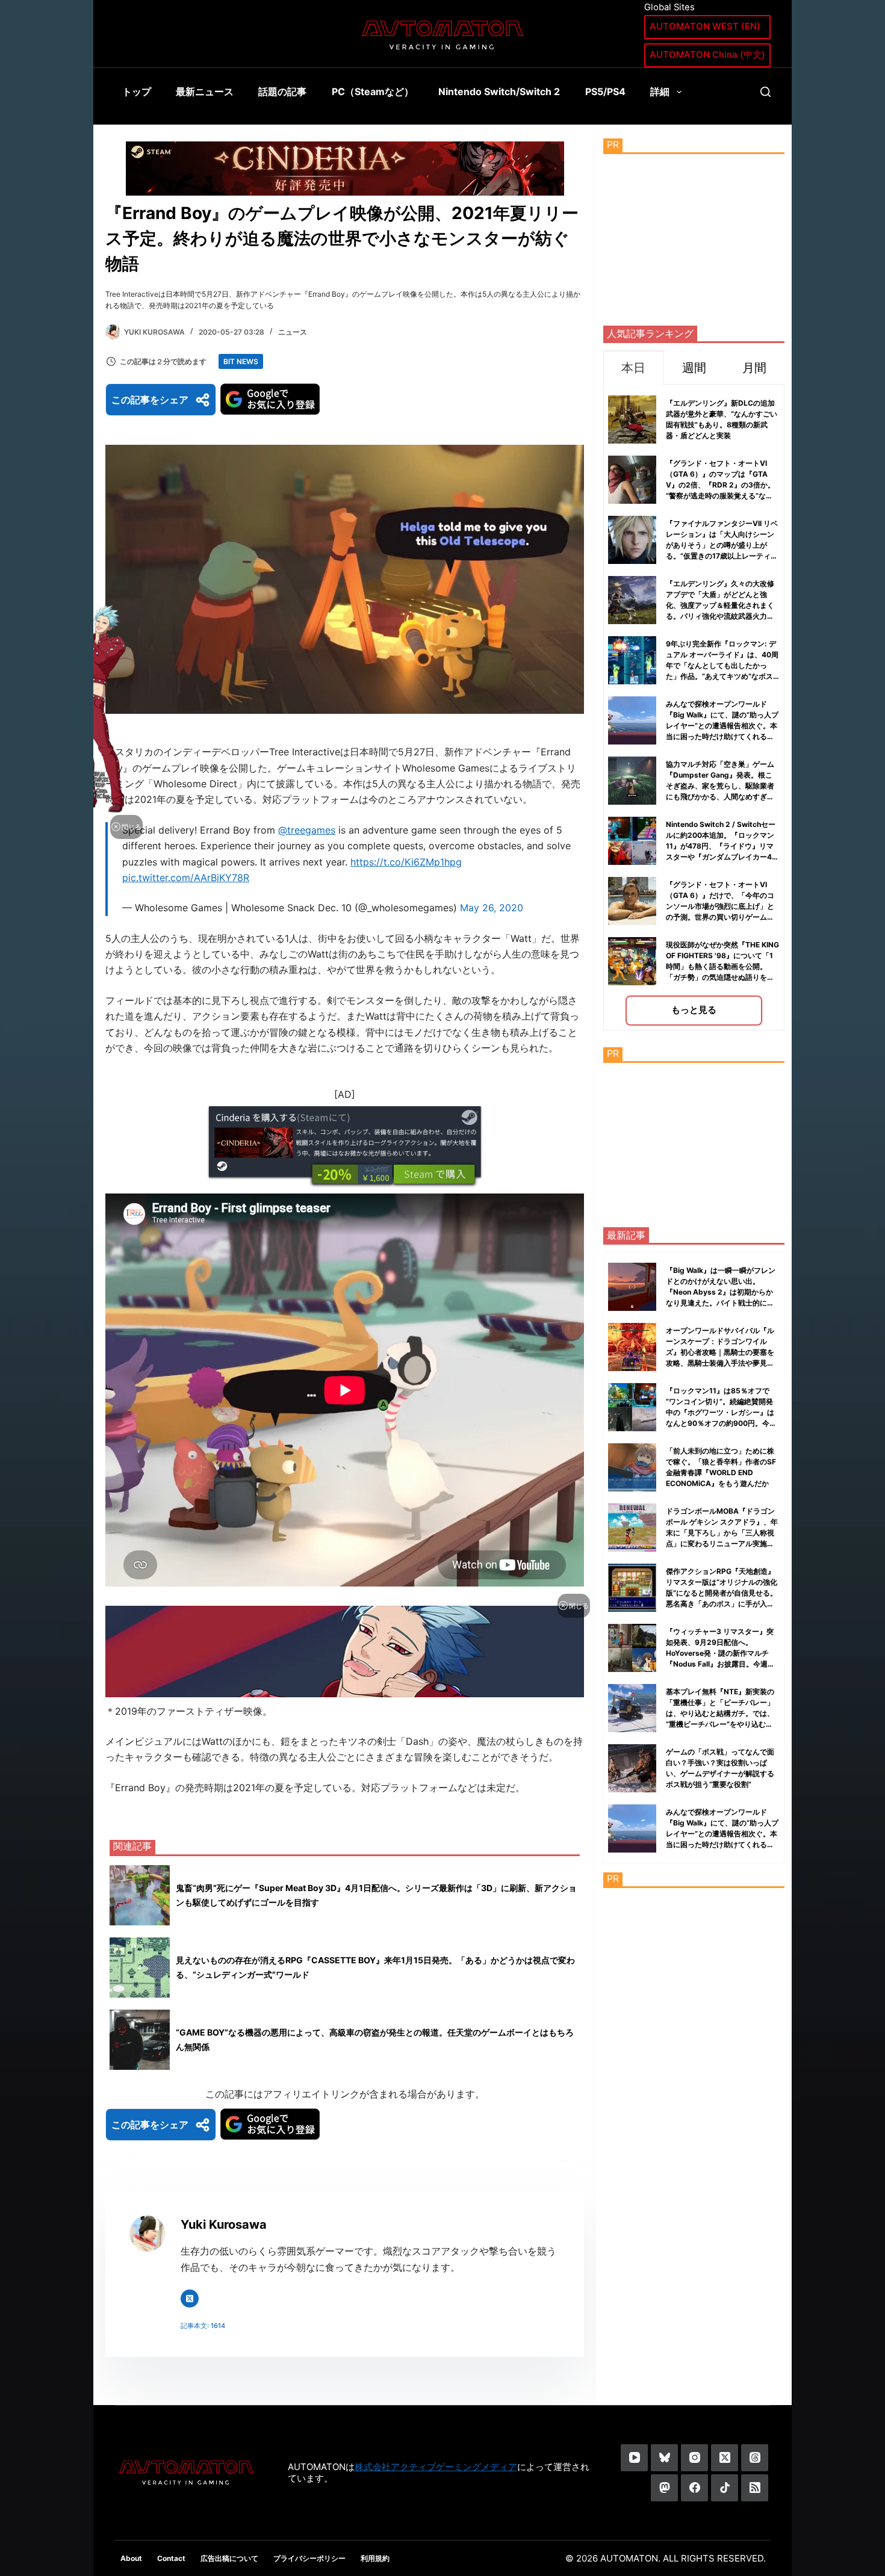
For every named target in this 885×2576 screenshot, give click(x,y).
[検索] (765, 92)
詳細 (660, 91)
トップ (137, 91)
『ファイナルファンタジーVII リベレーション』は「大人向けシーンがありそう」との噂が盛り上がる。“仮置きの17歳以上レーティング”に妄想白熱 (722, 545)
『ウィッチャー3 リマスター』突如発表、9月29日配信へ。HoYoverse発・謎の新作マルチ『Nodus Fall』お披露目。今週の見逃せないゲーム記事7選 (720, 1653)
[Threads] (755, 2458)
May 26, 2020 (492, 908)
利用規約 (375, 2558)
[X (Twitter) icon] (190, 2299)
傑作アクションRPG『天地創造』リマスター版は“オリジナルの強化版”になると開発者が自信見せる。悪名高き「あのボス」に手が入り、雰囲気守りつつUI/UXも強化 (722, 1593)
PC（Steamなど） (373, 91)
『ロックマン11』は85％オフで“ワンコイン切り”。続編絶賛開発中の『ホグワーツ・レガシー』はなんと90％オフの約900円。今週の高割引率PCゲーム (721, 1412)
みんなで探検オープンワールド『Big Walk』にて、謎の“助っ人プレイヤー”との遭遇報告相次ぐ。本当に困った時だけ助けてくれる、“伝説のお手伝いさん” (722, 726)
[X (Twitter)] (725, 2458)
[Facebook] (694, 2488)
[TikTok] (725, 2488)
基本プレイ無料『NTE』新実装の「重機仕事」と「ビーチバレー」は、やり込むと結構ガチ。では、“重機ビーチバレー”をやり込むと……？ (720, 1713)
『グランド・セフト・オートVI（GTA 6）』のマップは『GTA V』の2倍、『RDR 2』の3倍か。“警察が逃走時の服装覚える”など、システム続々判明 (720, 485)
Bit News (241, 361)
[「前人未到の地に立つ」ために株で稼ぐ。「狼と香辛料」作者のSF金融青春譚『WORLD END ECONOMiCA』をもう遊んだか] (632, 1467)
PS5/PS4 (605, 91)
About (131, 2558)
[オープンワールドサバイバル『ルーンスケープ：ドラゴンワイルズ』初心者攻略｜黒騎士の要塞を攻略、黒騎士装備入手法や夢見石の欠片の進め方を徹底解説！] (632, 1347)
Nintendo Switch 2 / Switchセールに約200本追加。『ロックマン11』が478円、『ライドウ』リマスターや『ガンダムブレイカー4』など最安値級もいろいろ (722, 846)
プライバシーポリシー (309, 2558)
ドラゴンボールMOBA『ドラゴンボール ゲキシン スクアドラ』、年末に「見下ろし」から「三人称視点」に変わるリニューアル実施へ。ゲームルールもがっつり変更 (722, 1533)
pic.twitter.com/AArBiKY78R (186, 878)
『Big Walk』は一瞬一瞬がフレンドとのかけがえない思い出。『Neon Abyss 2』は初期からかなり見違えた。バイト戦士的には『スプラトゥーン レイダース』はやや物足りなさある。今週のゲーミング (721, 1303)
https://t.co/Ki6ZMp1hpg (406, 862)
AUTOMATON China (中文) (707, 54)
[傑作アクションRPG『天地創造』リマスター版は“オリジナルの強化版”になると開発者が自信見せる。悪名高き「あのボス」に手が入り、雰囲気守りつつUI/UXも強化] (632, 1588)
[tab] (633, 367)
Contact (171, 2558)
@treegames (307, 830)
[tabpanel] (694, 707)
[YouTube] (634, 2458)
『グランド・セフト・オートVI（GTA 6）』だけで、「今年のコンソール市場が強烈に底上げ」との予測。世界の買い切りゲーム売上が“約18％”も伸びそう (720, 906)
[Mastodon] (664, 2488)
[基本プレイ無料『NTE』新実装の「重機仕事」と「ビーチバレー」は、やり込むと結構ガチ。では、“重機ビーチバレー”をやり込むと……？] (632, 1708)
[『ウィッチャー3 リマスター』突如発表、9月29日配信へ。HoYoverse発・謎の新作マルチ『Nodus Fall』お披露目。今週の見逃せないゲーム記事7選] (632, 1648)
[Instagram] (694, 2458)
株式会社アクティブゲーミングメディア (436, 2467)
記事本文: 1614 (203, 2326)
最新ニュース (205, 91)
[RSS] (755, 2488)
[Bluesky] (664, 2458)
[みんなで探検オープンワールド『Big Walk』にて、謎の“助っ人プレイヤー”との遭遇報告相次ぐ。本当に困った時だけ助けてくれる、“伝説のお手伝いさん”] (632, 1828)
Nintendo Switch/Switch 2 (499, 91)
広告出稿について (229, 2558)
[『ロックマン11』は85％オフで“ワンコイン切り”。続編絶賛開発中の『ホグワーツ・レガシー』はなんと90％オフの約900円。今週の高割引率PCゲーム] (632, 1407)
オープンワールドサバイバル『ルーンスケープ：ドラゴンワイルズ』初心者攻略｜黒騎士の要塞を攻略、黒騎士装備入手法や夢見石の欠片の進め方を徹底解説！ (720, 1352)
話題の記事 (282, 91)
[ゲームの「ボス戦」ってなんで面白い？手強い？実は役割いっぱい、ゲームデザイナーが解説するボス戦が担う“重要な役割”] (632, 1768)
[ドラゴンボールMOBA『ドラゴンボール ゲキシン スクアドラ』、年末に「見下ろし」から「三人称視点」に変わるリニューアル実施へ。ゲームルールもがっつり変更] (632, 1528)
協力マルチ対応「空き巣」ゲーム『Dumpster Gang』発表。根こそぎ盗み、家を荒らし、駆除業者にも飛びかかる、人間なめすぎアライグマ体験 (720, 786)
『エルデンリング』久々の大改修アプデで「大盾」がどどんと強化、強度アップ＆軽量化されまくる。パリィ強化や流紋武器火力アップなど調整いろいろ (720, 605)
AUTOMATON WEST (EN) (705, 26)
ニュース (293, 332)
